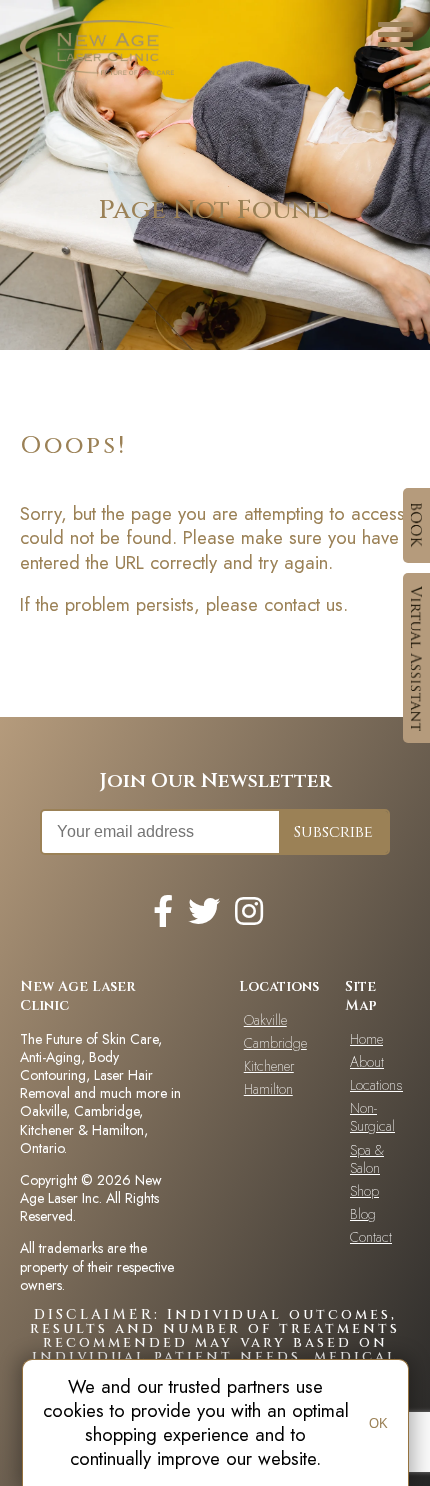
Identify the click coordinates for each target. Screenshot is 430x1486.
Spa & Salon (367, 1159)
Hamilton (268, 1089)
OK (378, 1423)
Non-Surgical (372, 1117)
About (367, 1062)
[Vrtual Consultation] (416, 658)
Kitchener (269, 1066)
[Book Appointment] (416, 525)
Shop (364, 1191)
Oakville (265, 1020)
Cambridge (274, 1043)
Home (366, 1039)
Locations (376, 1085)
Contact (371, 1237)
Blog (363, 1214)
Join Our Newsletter (215, 780)
